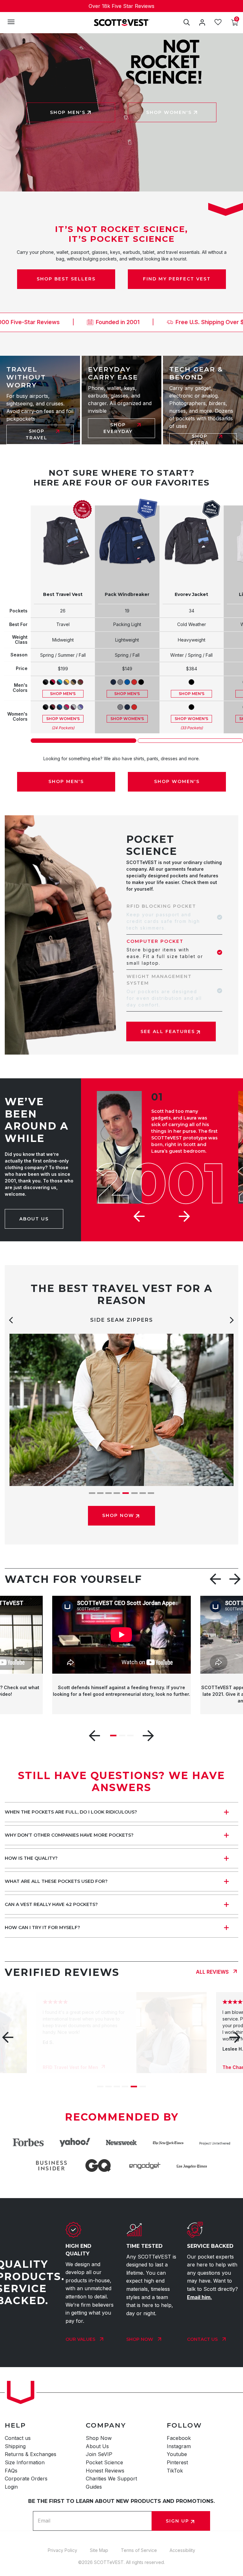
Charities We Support (111, 2479)
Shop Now (99, 2438)
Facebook (179, 2438)
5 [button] (125, 1493)
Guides (94, 2487)
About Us (97, 2446)
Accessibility (182, 2550)
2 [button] (100, 1493)
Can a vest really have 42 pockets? (51, 1904)
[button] (140, 1216)
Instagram (179, 2446)
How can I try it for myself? (42, 1927)
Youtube (177, 2454)
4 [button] (117, 1493)
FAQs (11, 2471)
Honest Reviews (105, 2471)
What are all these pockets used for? (56, 1881)
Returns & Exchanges (31, 2454)
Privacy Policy (62, 2550)
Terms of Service (139, 2550)
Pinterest (177, 2462)
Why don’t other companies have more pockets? (69, 1835)
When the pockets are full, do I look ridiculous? (71, 1812)
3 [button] (109, 1493)
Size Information (25, 2462)
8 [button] (151, 1493)
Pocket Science (104, 2462)
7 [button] (142, 1493)
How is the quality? (31, 1858)
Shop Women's (63, 719)
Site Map (99, 2550)
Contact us (18, 2438)
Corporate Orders (26, 2479)
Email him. (199, 2297)
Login (11, 2487)
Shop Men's (63, 694)
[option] (121, 6)
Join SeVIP (99, 2454)
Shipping (15, 2446)
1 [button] (92, 1493)
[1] (84, 741)
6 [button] (133, 1493)
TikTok (175, 2471)
